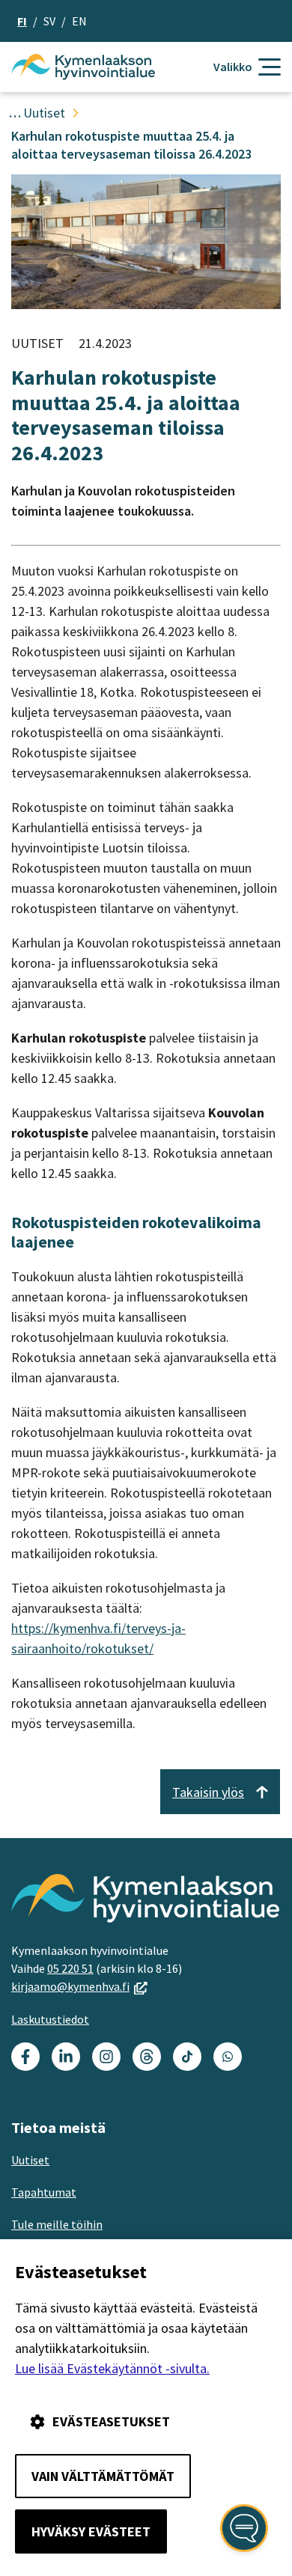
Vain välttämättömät (103, 2476)
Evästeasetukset (111, 2421)
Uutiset (30, 2160)
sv (49, 21)
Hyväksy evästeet (91, 2531)
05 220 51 (70, 1968)
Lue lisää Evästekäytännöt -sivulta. (112, 2368)
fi (22, 21)
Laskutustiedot (50, 2019)
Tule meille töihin (57, 2224)
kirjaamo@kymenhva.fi (79, 1986)
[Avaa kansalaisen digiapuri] (244, 2528)
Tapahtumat (44, 2192)
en (79, 21)
